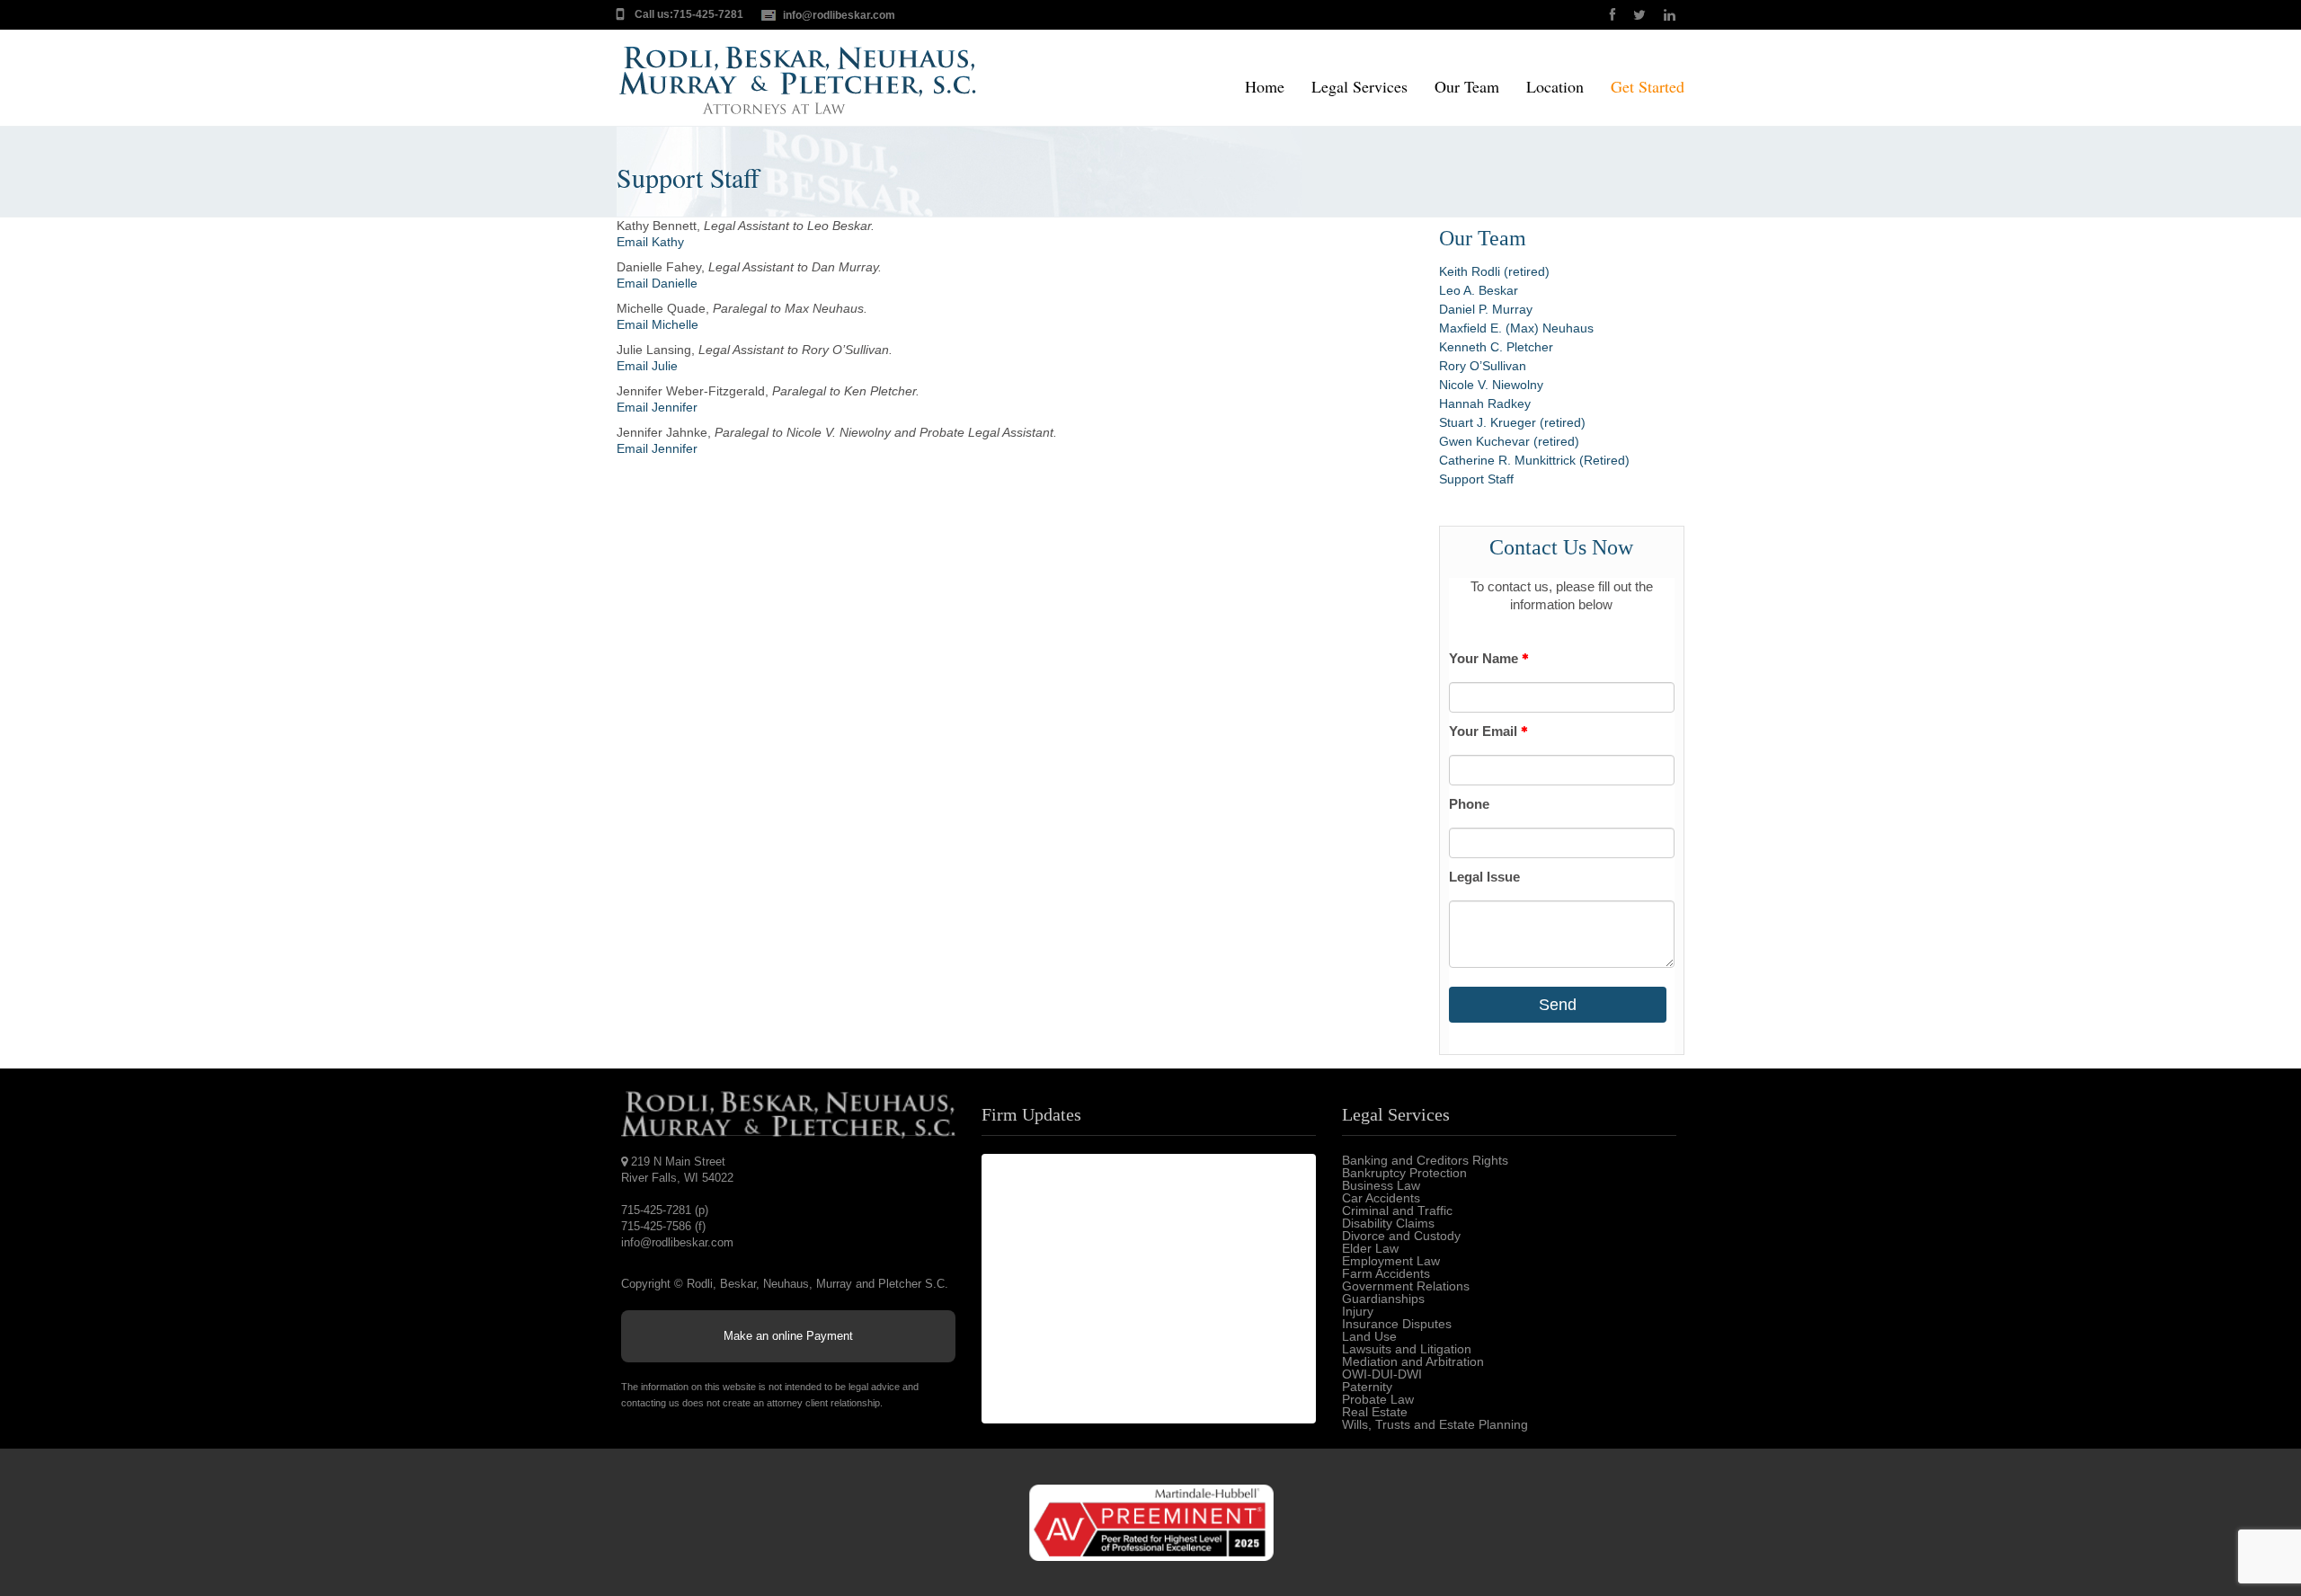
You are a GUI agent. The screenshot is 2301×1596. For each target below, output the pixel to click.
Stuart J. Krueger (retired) (1512, 422)
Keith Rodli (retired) (1494, 271)
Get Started (1648, 88)
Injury (1358, 1311)
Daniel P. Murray (1486, 309)
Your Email (1485, 731)
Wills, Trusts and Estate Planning (1435, 1424)
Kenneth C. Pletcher (1496, 347)
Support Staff (1476, 479)
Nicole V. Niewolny (1491, 385)
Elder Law (1370, 1248)
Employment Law (1391, 1261)
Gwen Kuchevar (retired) (1509, 441)
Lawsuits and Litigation (1407, 1349)
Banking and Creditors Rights (1425, 1160)
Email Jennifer (657, 407)
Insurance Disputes (1397, 1324)
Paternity (1367, 1387)
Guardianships (1383, 1299)
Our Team (1467, 88)
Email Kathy (650, 242)
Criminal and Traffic (1397, 1210)
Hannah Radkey (1485, 403)
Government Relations (1406, 1286)
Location (1555, 88)
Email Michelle (657, 324)
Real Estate (1375, 1412)
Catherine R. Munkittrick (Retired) (1534, 460)
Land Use (1369, 1336)
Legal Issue (1484, 877)
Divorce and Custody (1401, 1236)
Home (1265, 88)
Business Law (1381, 1185)
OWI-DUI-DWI (1382, 1374)
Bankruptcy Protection (1404, 1173)
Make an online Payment (788, 1336)
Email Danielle (657, 283)
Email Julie (647, 366)
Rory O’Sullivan (1483, 366)
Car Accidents (1381, 1198)
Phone (1469, 804)
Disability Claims (1388, 1223)
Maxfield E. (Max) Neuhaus (1516, 328)
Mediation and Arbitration (1413, 1361)
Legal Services (1359, 88)
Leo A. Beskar (1479, 290)
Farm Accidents (1386, 1273)
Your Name (1485, 658)
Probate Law (1378, 1399)
